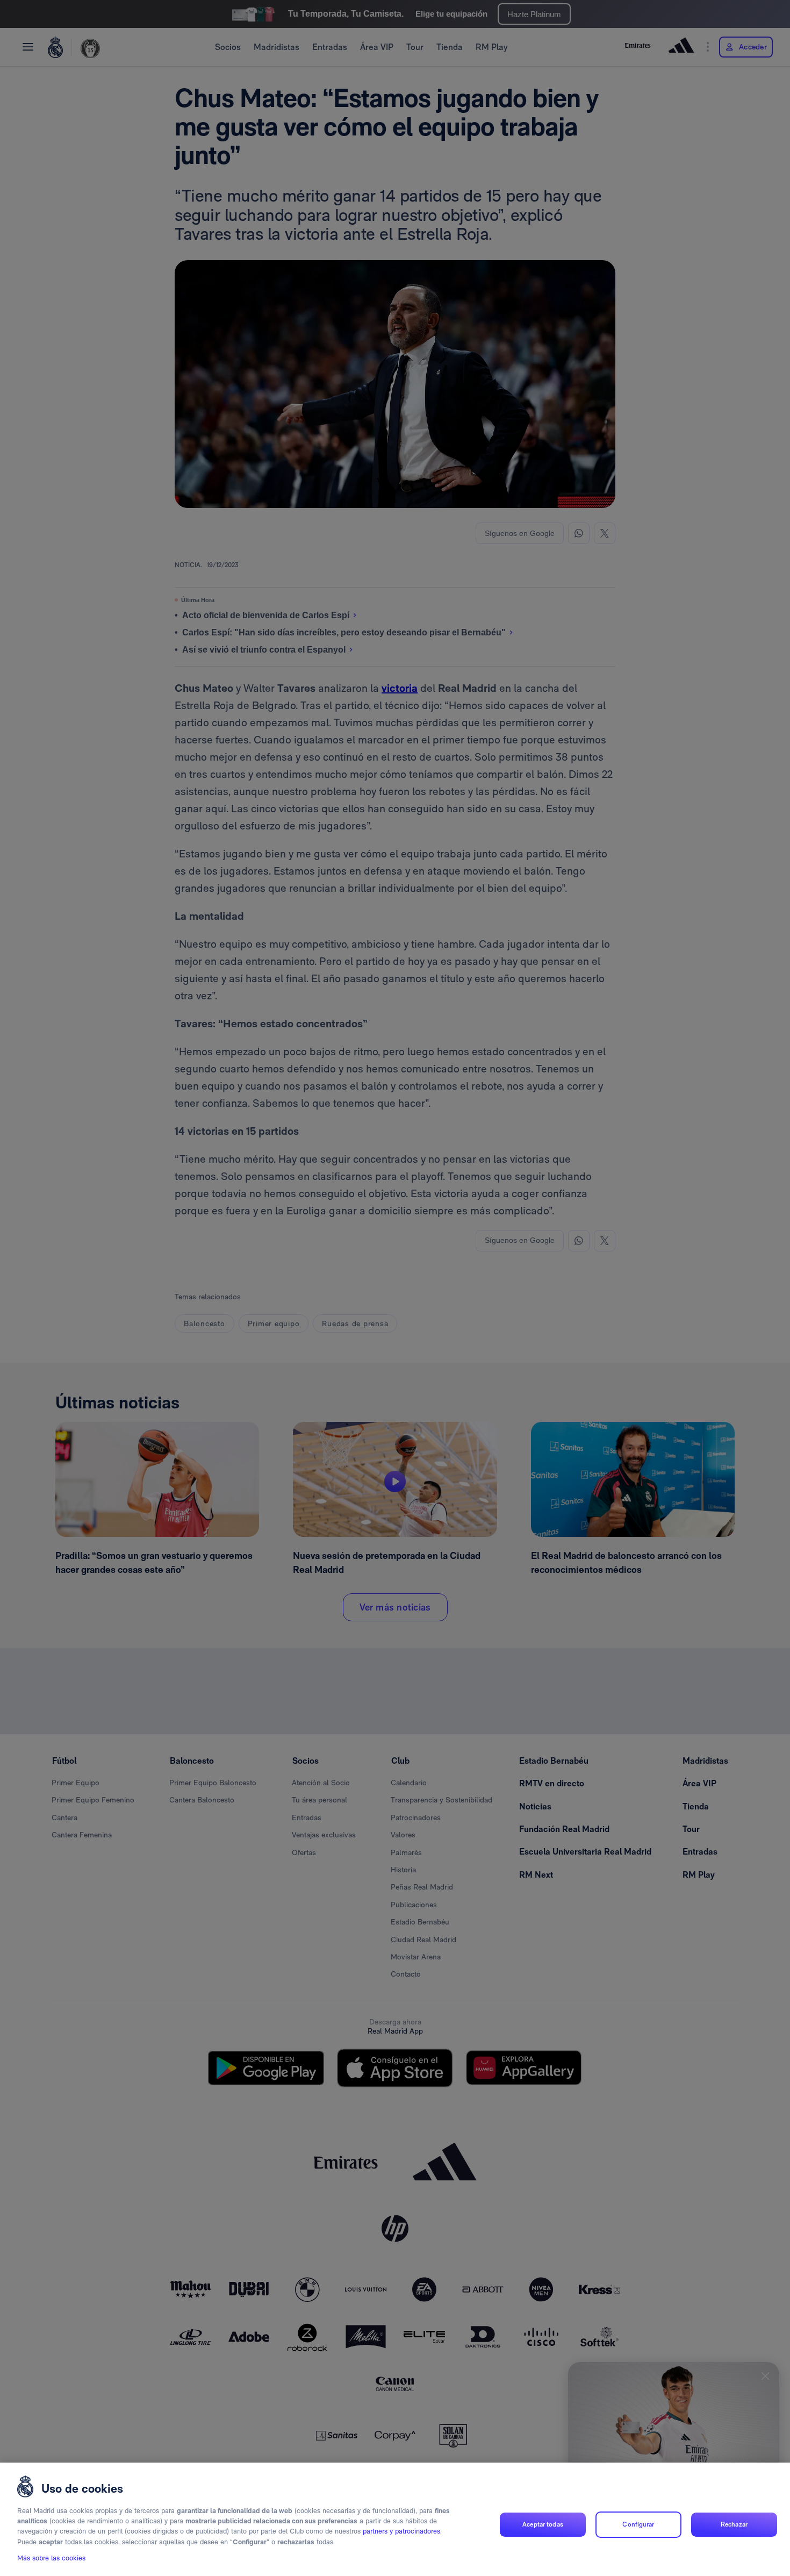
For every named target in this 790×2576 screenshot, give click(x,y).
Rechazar (734, 2524)
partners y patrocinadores (401, 2532)
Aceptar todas (543, 2524)
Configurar (638, 2524)
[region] (395, 2519)
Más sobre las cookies (51, 2558)
